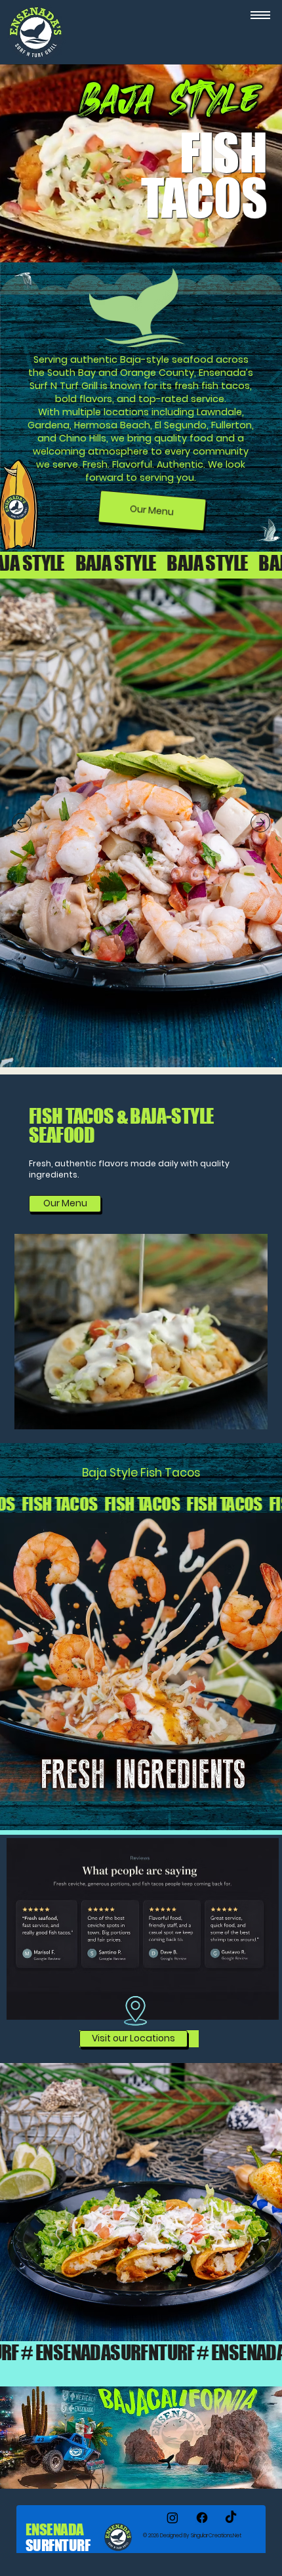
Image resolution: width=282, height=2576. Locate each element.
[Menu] (260, 15)
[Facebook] (202, 2518)
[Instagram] (172, 2518)
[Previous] (22, 823)
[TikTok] (231, 2518)
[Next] (260, 823)
